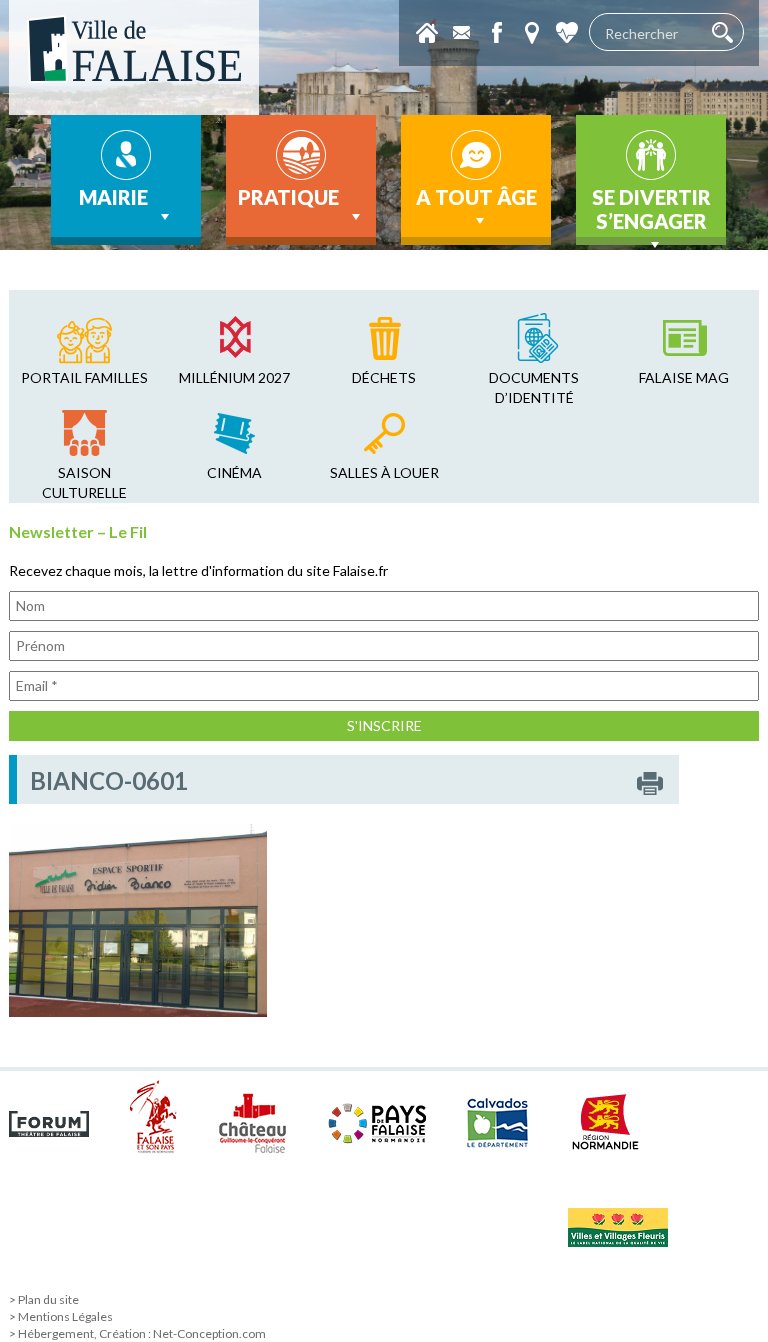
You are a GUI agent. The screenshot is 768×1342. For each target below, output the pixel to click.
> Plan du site (44, 1299)
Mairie (113, 197)
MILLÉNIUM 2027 (234, 377)
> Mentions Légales (61, 1316)
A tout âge (476, 197)
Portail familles (84, 377)
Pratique (288, 197)
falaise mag (684, 377)
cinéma (234, 472)
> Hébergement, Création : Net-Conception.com (137, 1333)
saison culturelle (84, 482)
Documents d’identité (534, 387)
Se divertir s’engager (651, 209)
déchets (384, 377)
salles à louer (384, 472)
